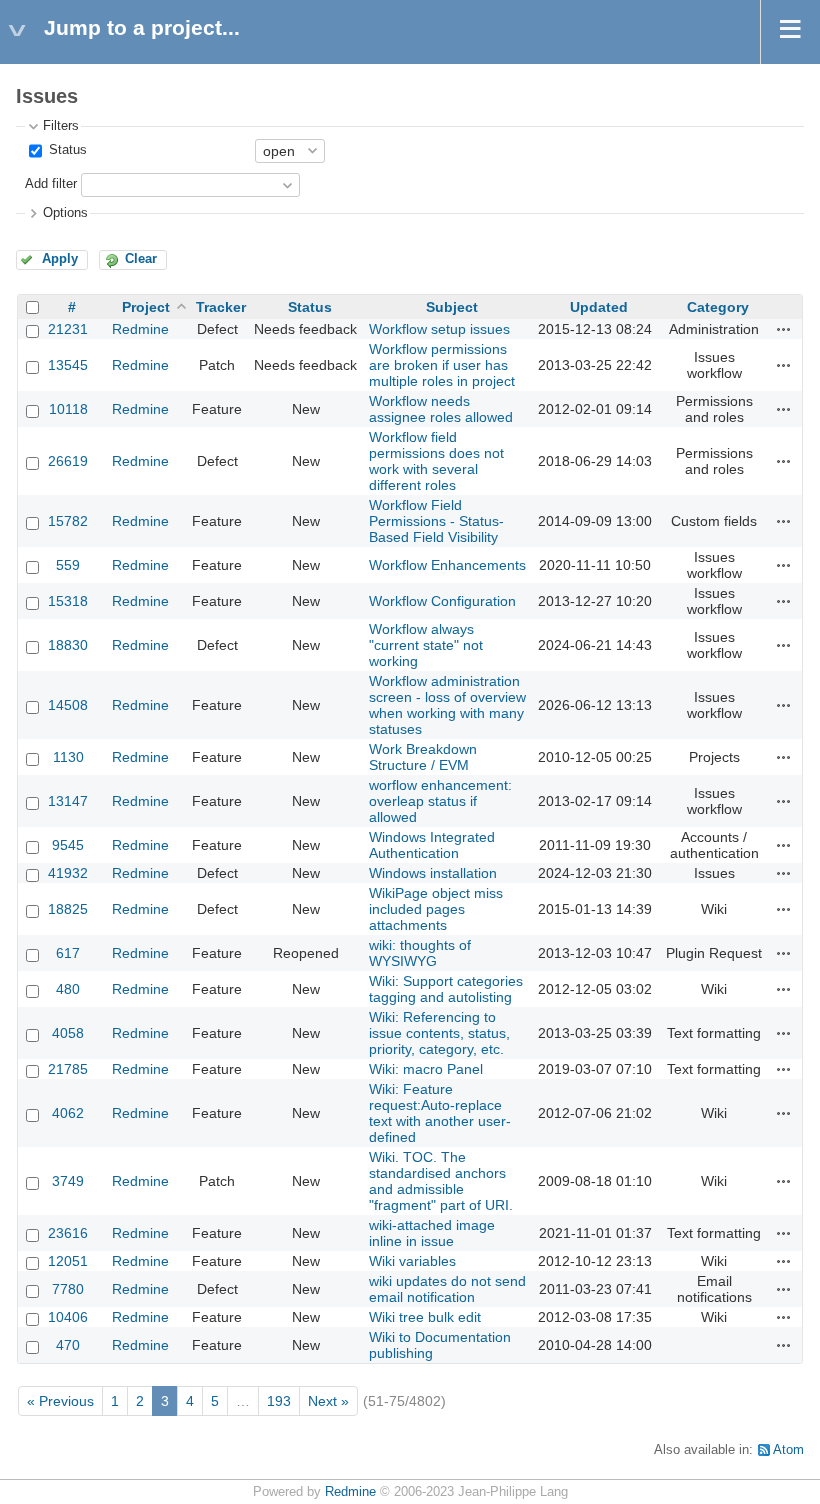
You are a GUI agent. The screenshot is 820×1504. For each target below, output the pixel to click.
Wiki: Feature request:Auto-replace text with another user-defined (440, 1113)
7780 (68, 1289)
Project (146, 307)
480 (68, 989)
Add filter (51, 184)
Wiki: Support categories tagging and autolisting (446, 989)
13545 (68, 365)
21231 (68, 329)
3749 (68, 1181)
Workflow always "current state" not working (426, 645)
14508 (68, 705)
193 (279, 1401)
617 (68, 953)
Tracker (221, 307)
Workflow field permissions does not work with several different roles (436, 461)
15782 (68, 521)
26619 (68, 461)
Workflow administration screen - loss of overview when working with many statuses (447, 705)
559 (68, 565)
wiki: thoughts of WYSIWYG (420, 953)
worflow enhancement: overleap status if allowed (440, 801)
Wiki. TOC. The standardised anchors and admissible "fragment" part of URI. (441, 1181)
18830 (68, 645)
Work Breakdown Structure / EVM (423, 757)
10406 (68, 1317)
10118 (68, 409)
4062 (68, 1113)
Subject (452, 307)
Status (66, 150)
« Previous (60, 1401)
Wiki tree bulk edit (425, 1317)
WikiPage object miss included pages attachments (436, 909)
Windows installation (433, 873)
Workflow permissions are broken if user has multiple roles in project (442, 365)
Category (718, 307)
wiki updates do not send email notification (447, 1289)
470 (68, 1345)
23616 (68, 1233)
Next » (328, 1401)
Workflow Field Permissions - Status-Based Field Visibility (436, 521)
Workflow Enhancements (447, 565)
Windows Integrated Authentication (432, 845)
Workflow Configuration (442, 601)
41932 (68, 873)
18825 (68, 909)
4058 (68, 1033)
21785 (68, 1069)
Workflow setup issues (439, 329)
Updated (599, 307)
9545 (68, 845)
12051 (68, 1261)
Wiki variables (412, 1261)
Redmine (140, 329)
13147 (68, 801)
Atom (788, 1450)
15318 (68, 601)
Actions (784, 329)
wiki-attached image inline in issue (432, 1233)
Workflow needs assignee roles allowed (441, 409)
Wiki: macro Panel (426, 1069)
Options (65, 213)
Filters (61, 126)
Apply (60, 259)
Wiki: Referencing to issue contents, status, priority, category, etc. (439, 1033)
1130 (68, 757)
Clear (141, 259)
